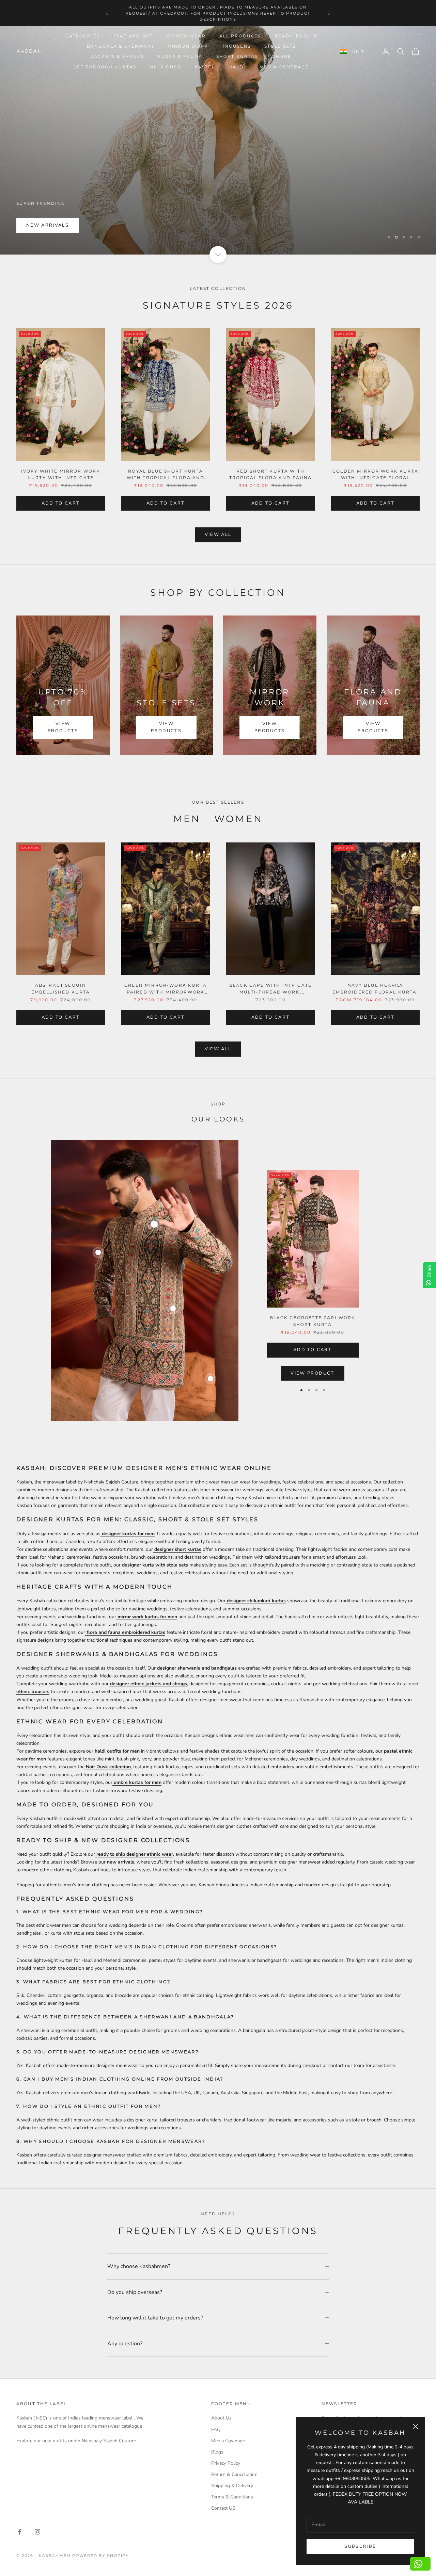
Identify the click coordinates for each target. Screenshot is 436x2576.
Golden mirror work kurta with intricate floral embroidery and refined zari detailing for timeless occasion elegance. (375, 475)
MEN (187, 819)
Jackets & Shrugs (118, 56)
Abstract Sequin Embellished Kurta (61, 988)
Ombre (281, 56)
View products (63, 727)
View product (312, 1373)
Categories (83, 36)
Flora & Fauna (180, 56)
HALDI (237, 67)
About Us (221, 2418)
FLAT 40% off (133, 36)
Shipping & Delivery (232, 2486)
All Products (240, 36)
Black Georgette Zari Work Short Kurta (313, 1321)
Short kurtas (237, 56)
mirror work (188, 46)
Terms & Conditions (232, 2497)
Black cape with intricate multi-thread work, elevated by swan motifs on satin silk (270, 989)
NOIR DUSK (165, 67)
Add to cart (61, 503)
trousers (236, 46)
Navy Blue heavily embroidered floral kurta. (376, 988)
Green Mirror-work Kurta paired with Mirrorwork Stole (166, 989)
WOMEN (238, 819)
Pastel (205, 67)
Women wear (186, 36)
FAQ (216, 2430)
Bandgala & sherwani (120, 46)
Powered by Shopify (101, 2556)
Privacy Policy (226, 2463)
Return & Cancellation (234, 2474)
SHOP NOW (42, 225)
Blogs (217, 2452)
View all (218, 535)
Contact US (223, 2508)
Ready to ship (296, 36)
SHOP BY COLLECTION (218, 593)
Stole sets (280, 46)
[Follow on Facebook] (20, 2532)
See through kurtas (105, 67)
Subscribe (360, 2546)
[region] (218, 140)
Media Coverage (284, 67)
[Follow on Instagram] (37, 2532)
